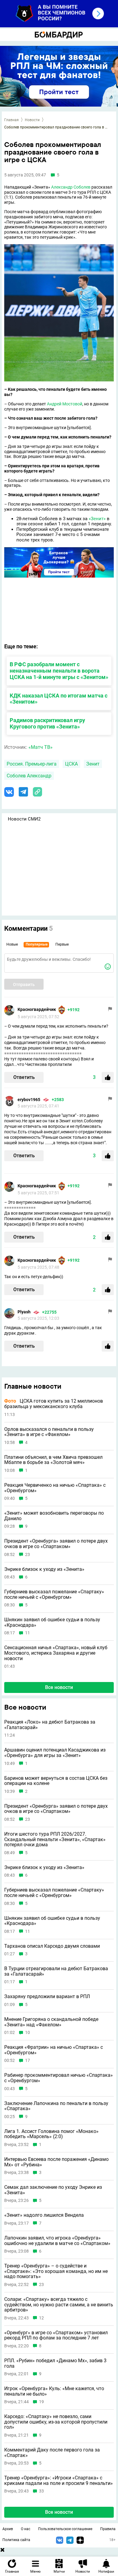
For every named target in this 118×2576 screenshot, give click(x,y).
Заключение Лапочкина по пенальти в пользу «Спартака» (56, 2106)
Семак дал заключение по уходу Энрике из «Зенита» (53, 2190)
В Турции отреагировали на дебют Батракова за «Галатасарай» (56, 1971)
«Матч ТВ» (41, 747)
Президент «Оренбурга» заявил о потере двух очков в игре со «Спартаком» (56, 1544)
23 (28, 1555)
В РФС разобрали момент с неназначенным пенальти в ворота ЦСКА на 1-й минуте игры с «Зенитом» (59, 671)
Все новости (59, 1687)
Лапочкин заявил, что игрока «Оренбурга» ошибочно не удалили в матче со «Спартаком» (57, 2241)
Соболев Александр (29, 776)
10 (28, 2033)
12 (41, 2318)
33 (41, 2491)
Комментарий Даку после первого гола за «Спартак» (52, 2453)
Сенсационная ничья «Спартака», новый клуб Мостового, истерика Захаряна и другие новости (56, 1653)
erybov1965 (29, 1100)
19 (41, 2402)
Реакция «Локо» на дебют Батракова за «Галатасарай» (50, 1725)
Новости (32, 120)
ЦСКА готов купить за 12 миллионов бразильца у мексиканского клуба (54, 1404)
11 (28, 1633)
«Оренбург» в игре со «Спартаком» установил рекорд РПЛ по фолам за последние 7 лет (56, 2335)
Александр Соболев (71, 187)
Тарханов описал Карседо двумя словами (52, 1946)
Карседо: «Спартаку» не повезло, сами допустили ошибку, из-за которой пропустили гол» (56, 2422)
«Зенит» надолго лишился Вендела (44, 2215)
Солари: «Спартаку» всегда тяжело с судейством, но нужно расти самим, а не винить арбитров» (59, 2305)
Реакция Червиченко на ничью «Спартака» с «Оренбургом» (55, 1488)
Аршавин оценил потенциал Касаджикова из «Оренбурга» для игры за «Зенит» (55, 1753)
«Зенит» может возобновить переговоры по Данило (54, 1516)
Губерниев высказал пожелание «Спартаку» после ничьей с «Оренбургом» (54, 1594)
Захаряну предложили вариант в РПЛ (47, 1997)
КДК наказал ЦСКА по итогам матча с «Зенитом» (59, 699)
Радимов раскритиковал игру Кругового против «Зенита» (47, 723)
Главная (11, 120)
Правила (108, 2529)
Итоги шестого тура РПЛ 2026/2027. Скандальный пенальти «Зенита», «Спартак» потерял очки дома (55, 1839)
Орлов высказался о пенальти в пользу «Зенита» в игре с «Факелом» (49, 1432)
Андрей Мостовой (65, 404)
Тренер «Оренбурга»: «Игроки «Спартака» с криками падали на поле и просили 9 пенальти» (59, 2480)
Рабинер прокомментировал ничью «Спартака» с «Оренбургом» (59, 2078)
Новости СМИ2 (24, 819)
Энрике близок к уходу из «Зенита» (44, 1569)
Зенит (93, 764)
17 (28, 2061)
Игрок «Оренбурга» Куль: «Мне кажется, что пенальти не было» (54, 2391)
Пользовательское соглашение (65, 2529)
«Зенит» (97, 519)
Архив (8, 2529)
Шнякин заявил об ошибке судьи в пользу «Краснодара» (52, 1622)
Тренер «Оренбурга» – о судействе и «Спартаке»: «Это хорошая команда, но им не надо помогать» (56, 2271)
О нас (26, 2529)
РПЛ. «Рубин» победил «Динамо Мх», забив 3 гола (55, 2363)
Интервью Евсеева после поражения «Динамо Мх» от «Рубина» (56, 2162)
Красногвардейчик (37, 1009)
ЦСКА (71, 764)
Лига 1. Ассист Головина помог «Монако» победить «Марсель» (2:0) (51, 2134)
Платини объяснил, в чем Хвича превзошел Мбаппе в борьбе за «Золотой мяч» (53, 1460)
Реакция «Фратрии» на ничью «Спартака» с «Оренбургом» (54, 2050)
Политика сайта (16, 2540)
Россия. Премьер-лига (32, 764)
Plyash (24, 1312)
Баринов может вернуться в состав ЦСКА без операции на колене (56, 1781)
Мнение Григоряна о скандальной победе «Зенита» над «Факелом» (51, 2022)
